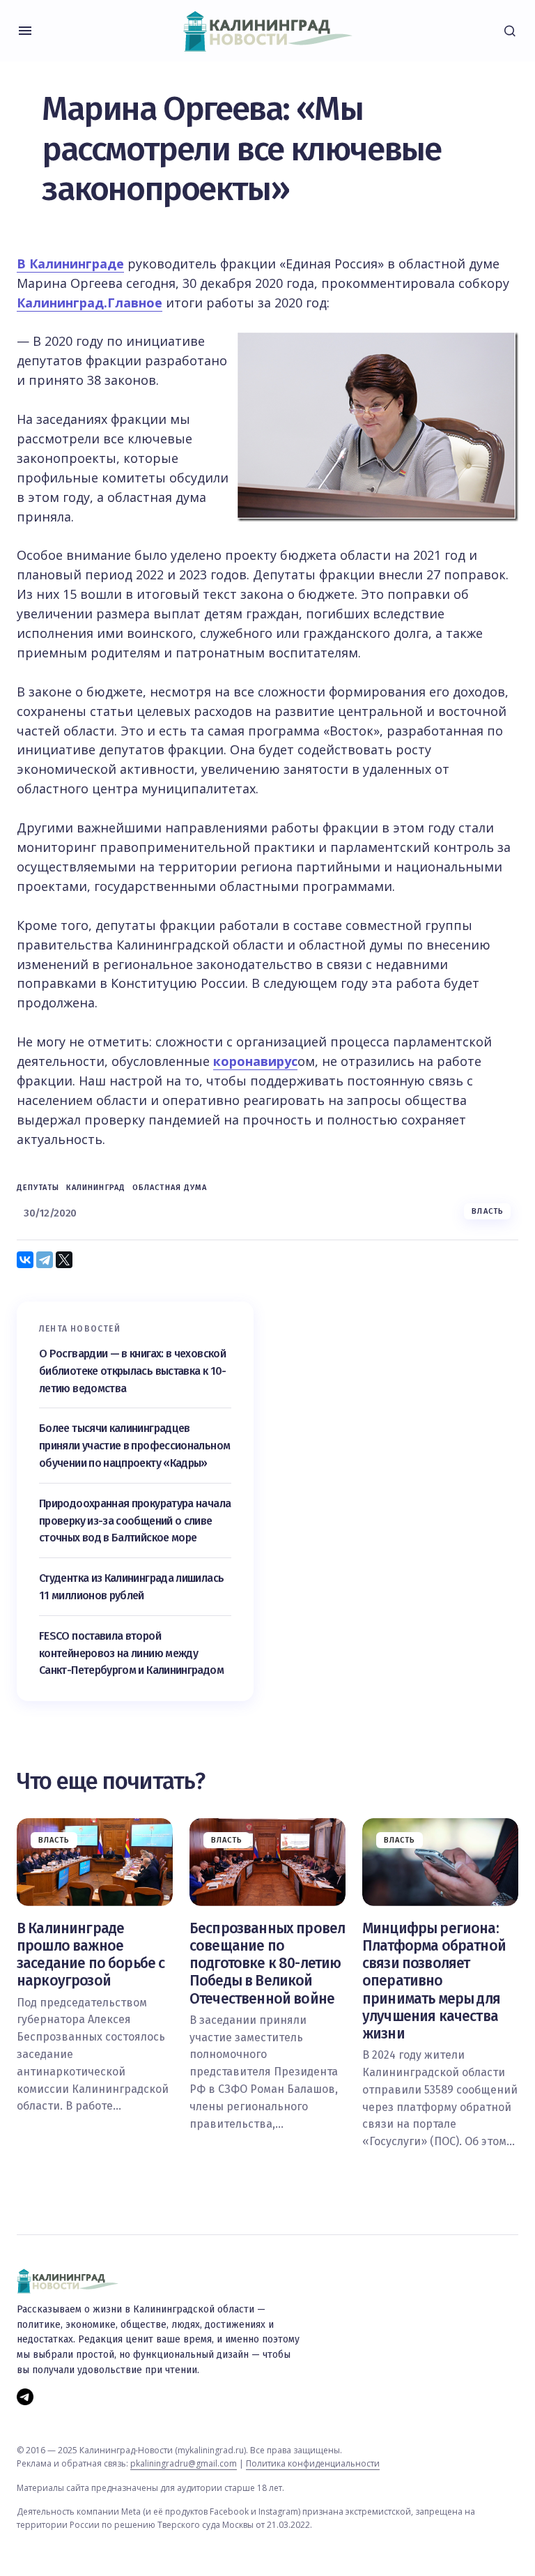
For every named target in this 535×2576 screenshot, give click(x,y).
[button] (25, 31)
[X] (64, 1260)
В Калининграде (70, 264)
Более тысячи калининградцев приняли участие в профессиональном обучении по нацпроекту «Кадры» (134, 1446)
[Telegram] (45, 1260)
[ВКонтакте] (25, 1260)
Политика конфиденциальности (313, 2463)
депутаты (38, 1188)
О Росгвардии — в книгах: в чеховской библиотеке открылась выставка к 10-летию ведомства (133, 1371)
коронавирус (255, 1061)
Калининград (96, 1188)
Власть (488, 1211)
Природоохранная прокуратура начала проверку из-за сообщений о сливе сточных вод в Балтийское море (135, 1521)
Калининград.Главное (90, 303)
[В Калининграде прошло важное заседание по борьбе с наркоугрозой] (95, 1862)
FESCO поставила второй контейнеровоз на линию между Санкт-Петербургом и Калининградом (131, 1653)
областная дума (170, 1188)
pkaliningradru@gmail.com (184, 2463)
